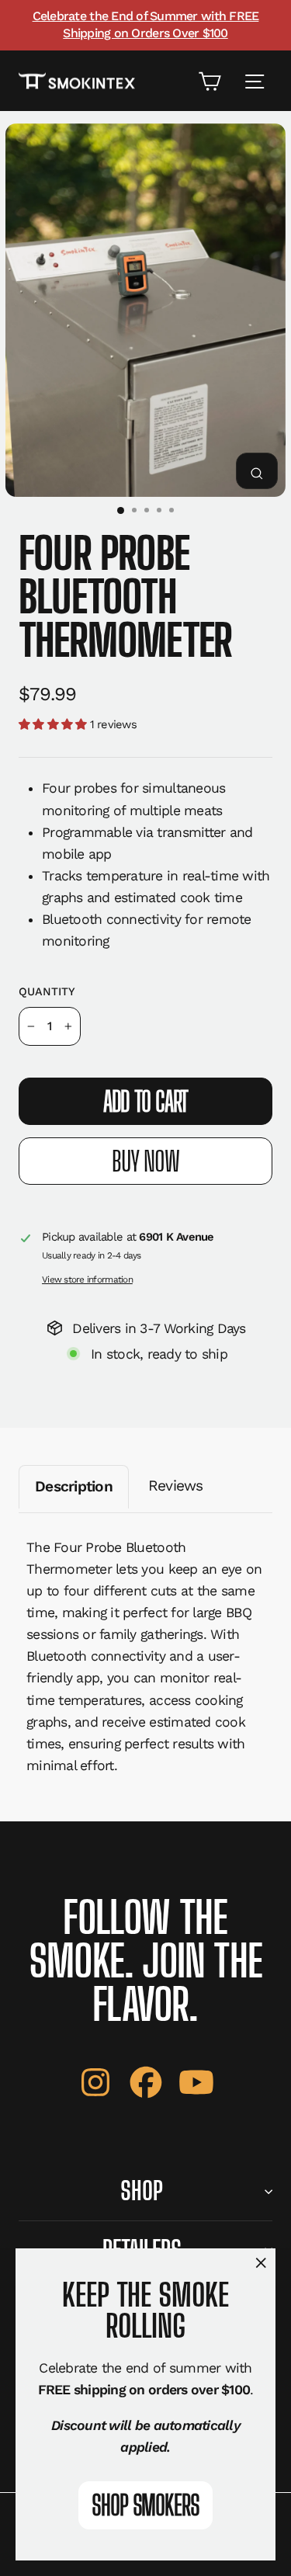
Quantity (47, 991)
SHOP (142, 2191)
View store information (87, 1279)
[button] (54, 724)
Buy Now (145, 1161)
